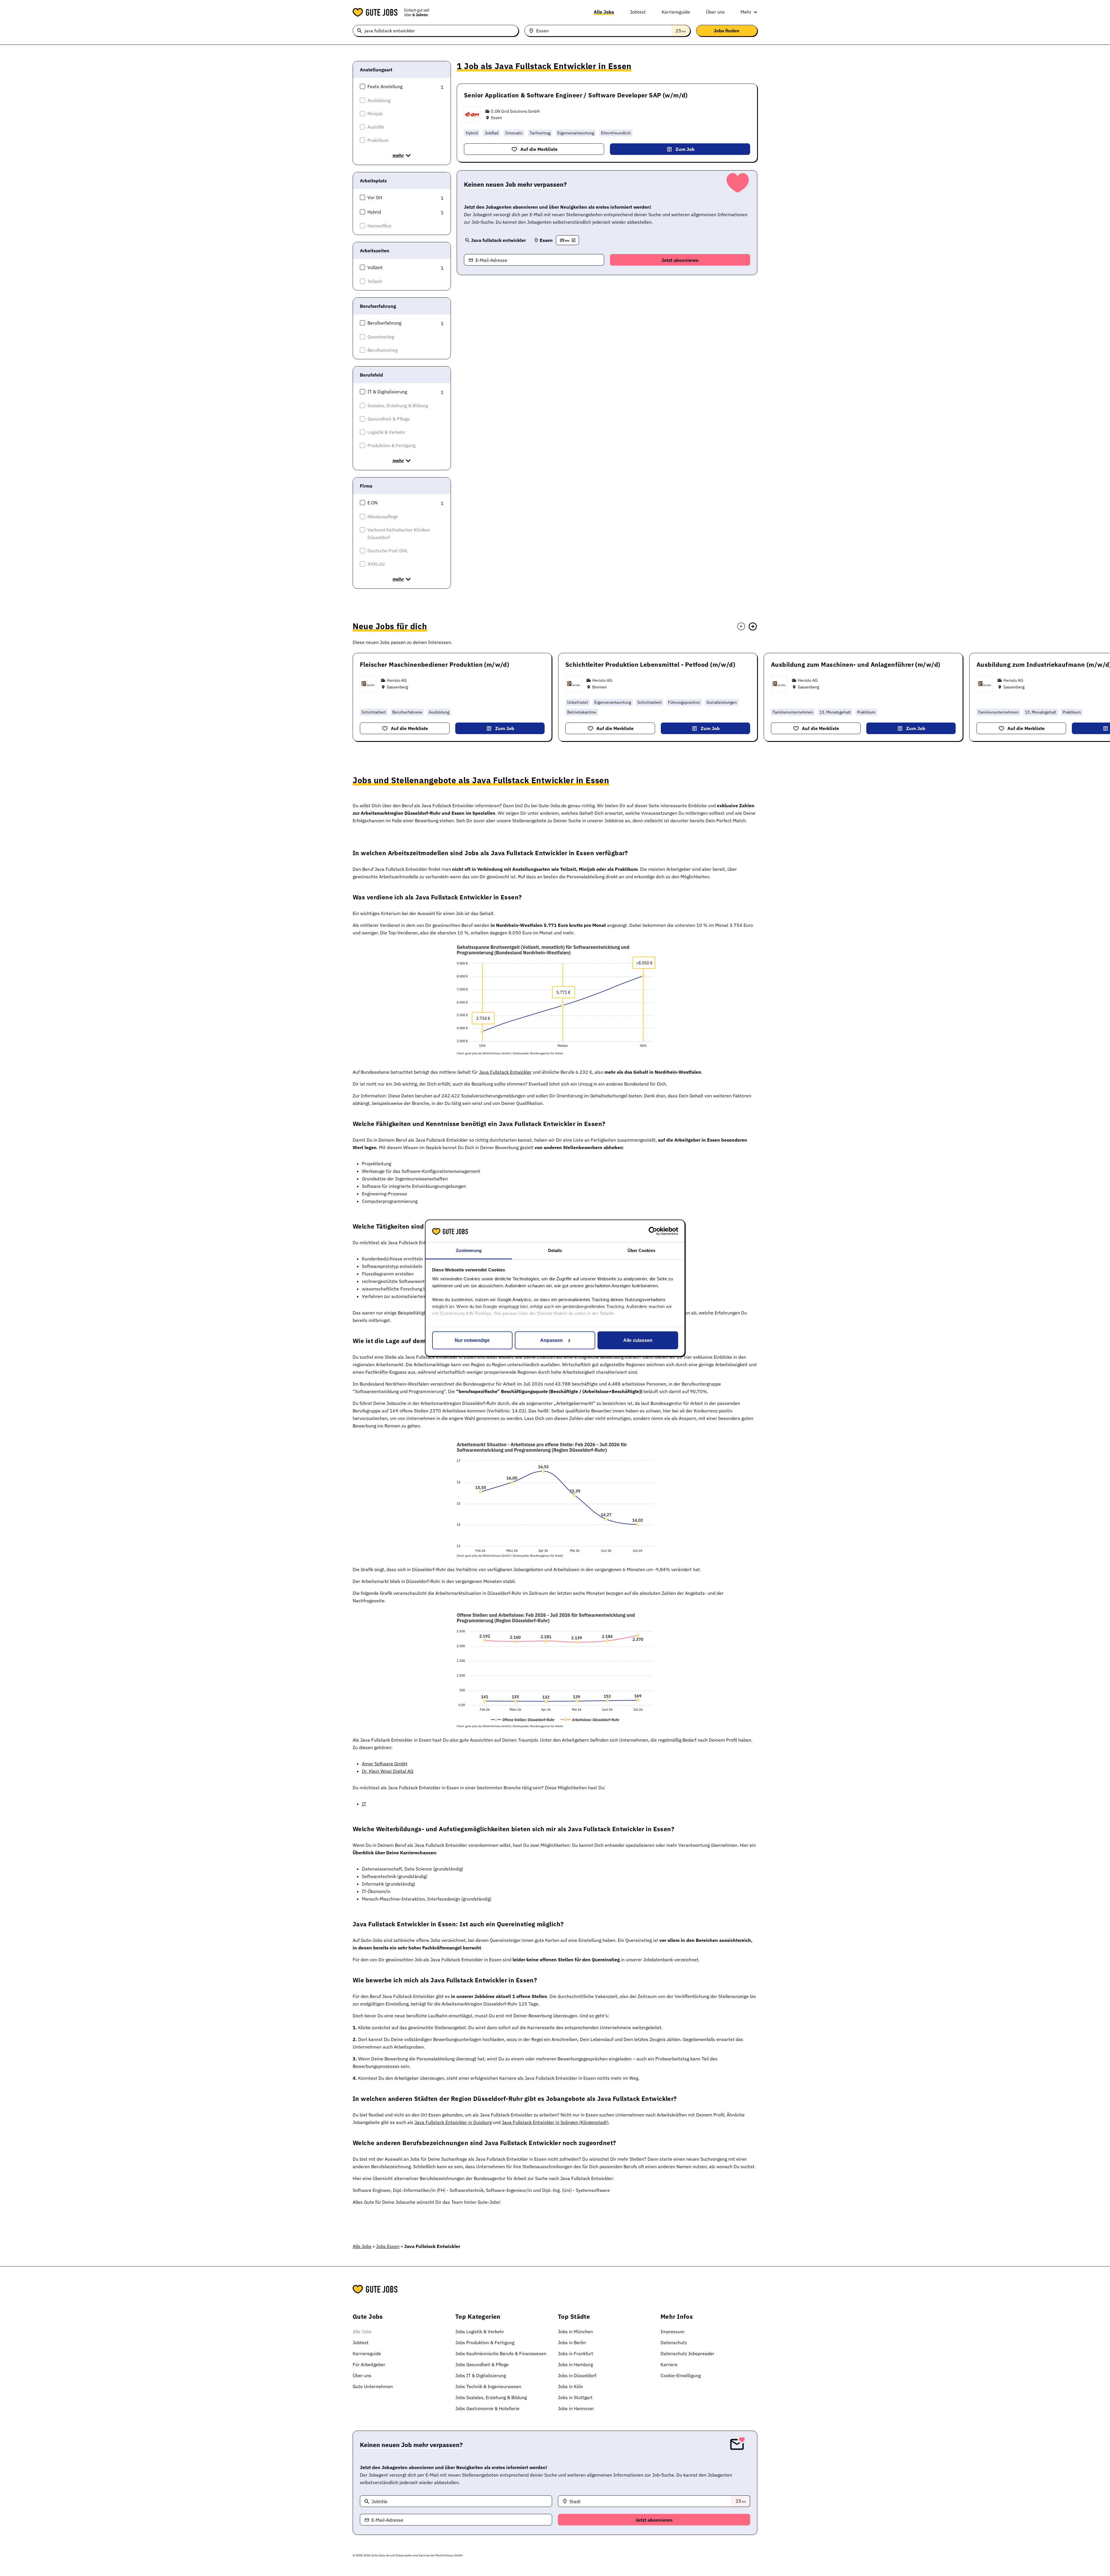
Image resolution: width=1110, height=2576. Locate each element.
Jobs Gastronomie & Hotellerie (487, 2408)
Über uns (715, 12)
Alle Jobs (604, 12)
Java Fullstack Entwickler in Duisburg (453, 2122)
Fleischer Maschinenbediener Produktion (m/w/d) (434, 664)
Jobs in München (575, 2331)
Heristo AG (397, 680)
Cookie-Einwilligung (681, 2375)
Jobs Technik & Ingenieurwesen (488, 2386)
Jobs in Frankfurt (576, 2353)
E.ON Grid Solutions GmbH (515, 111)
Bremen (600, 687)
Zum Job (685, 149)
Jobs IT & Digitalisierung (481, 2375)
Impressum (673, 2331)
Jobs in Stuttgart (575, 2397)
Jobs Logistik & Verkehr (480, 2331)
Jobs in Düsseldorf (577, 2375)
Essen (497, 118)
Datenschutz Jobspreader (687, 2353)
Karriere (669, 2364)
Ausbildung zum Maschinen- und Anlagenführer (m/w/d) (855, 664)
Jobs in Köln (570, 2386)
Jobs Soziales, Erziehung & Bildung (491, 2397)
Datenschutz (674, 2342)
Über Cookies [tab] (641, 1250)
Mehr (746, 12)
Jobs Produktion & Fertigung (485, 2342)
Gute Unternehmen (373, 2386)
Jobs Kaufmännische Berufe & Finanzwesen (501, 2353)
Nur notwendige (472, 1340)
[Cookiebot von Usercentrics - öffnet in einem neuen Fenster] (653, 1231)
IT (364, 1804)
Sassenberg (397, 687)
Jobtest (638, 12)
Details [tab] (555, 1250)
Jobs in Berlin (572, 2342)
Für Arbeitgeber (369, 2364)
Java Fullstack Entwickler (505, 1072)
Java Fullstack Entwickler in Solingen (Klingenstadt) (555, 2122)
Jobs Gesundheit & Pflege (482, 2364)
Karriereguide (676, 12)
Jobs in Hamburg (575, 2364)
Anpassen (552, 1340)
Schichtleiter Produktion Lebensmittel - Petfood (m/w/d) (650, 664)
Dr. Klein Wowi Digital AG (388, 1771)
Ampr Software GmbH (385, 1764)
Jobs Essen (388, 2246)
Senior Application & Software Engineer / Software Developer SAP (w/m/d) (576, 95)
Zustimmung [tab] (469, 1250)
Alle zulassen (638, 1340)
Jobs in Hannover (576, 2408)
